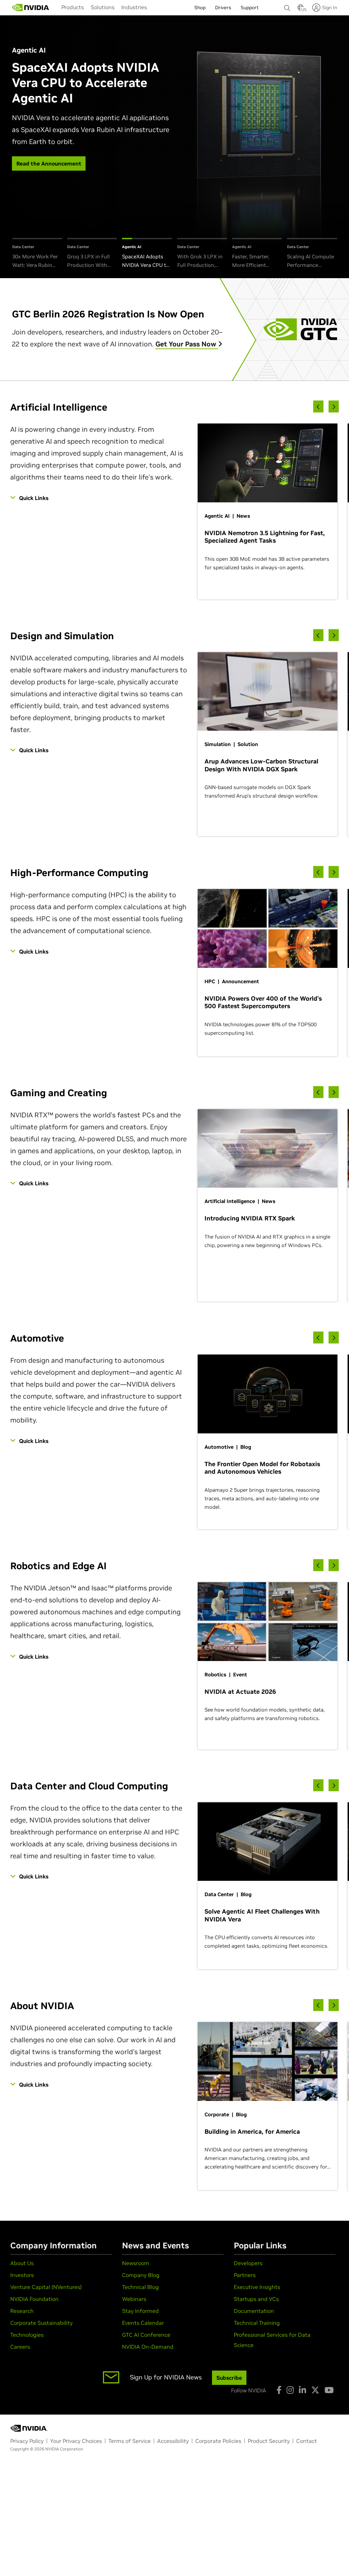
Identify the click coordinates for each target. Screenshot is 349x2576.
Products (73, 7)
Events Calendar (143, 2323)
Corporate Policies (218, 2441)
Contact (307, 2441)
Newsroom (136, 2263)
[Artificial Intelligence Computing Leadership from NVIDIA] (31, 8)
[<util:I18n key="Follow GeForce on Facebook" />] (279, 2390)
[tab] (37, 254)
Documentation (254, 2311)
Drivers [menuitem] (223, 8)
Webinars (134, 2299)
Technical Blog (140, 2287)
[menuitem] (73, 7)
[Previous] (318, 407)
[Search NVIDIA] (287, 6)
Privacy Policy (27, 2441)
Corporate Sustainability (41, 2323)
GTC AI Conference (146, 2335)
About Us (22, 2263)
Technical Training (257, 2323)
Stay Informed (140, 2311)
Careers (20, 2347)
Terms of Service (130, 2441)
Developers (248, 2263)
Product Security (269, 2441)
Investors (22, 2275)
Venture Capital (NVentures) (46, 2287)
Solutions (103, 7)
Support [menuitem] (250, 8)
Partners (245, 2275)
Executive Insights (257, 2287)
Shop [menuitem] (200, 8)
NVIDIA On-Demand (148, 2347)
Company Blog (141, 2275)
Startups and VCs (256, 2299)
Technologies (27, 2335)
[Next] (334, 407)
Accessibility (173, 2441)
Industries (134, 7)
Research (22, 2311)
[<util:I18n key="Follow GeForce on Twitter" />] (315, 2390)
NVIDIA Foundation (34, 2299)
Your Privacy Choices (76, 2441)
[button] (301, 10)
